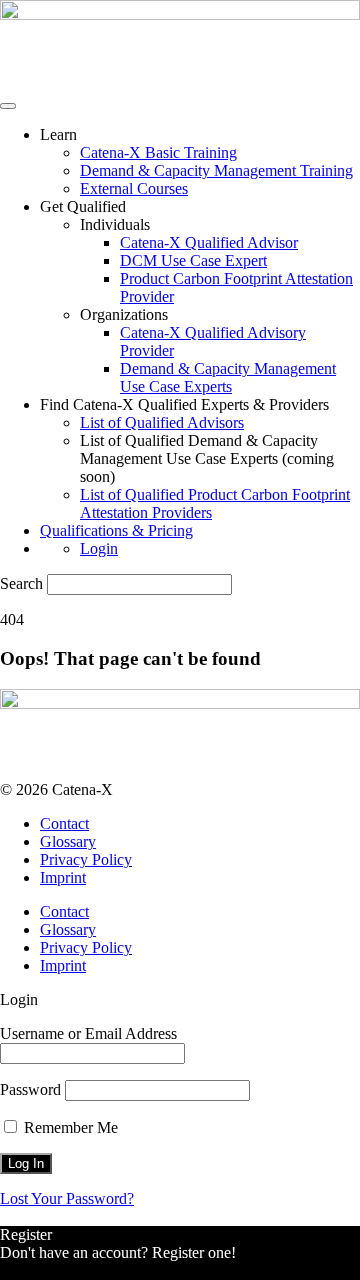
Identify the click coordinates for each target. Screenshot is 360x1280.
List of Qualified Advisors (162, 422)
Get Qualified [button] (83, 206)
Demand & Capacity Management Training (216, 170)
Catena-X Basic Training (158, 152)
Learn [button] (58, 134)
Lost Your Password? (67, 1198)
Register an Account (64, 1270)
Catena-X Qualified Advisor (209, 242)
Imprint (63, 877)
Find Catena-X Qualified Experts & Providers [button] (184, 404)
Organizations (124, 314)
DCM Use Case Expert (193, 260)
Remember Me (69, 1127)
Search (21, 583)
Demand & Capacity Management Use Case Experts (228, 377)
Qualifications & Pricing (116, 530)
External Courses (134, 188)
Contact (64, 823)
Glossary (68, 841)
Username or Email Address (88, 1033)
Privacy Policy (86, 859)
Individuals (115, 224)
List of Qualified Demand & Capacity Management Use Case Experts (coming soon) (207, 458)
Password (30, 1089)
